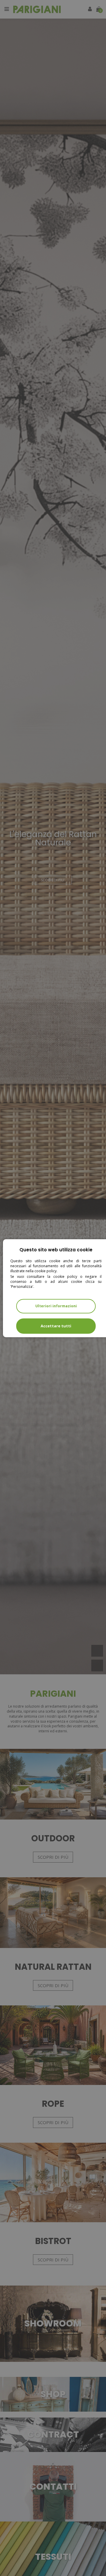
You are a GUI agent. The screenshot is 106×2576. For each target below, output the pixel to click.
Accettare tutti (56, 1326)
